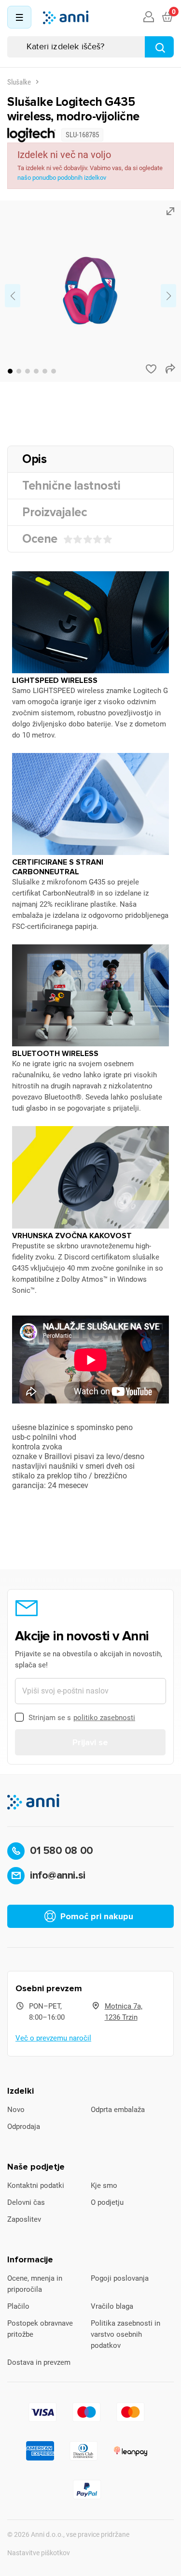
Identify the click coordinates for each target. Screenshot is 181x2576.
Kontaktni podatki (36, 2185)
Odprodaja (24, 2127)
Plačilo (18, 2306)
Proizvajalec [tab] (55, 512)
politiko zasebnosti (104, 1718)
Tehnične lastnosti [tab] (71, 486)
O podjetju (107, 2202)
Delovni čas (26, 2202)
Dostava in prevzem (39, 2362)
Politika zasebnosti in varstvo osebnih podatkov (125, 2334)
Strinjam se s (82, 1718)
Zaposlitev (24, 2219)
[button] (10, 371)
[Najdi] (159, 47)
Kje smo (104, 2185)
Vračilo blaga (112, 2306)
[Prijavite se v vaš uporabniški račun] (149, 17)
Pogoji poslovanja (120, 2278)
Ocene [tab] (40, 539)
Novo (16, 2110)
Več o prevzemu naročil (53, 2038)
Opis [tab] (34, 459)
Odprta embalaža (118, 2110)
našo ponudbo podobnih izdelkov (62, 178)
